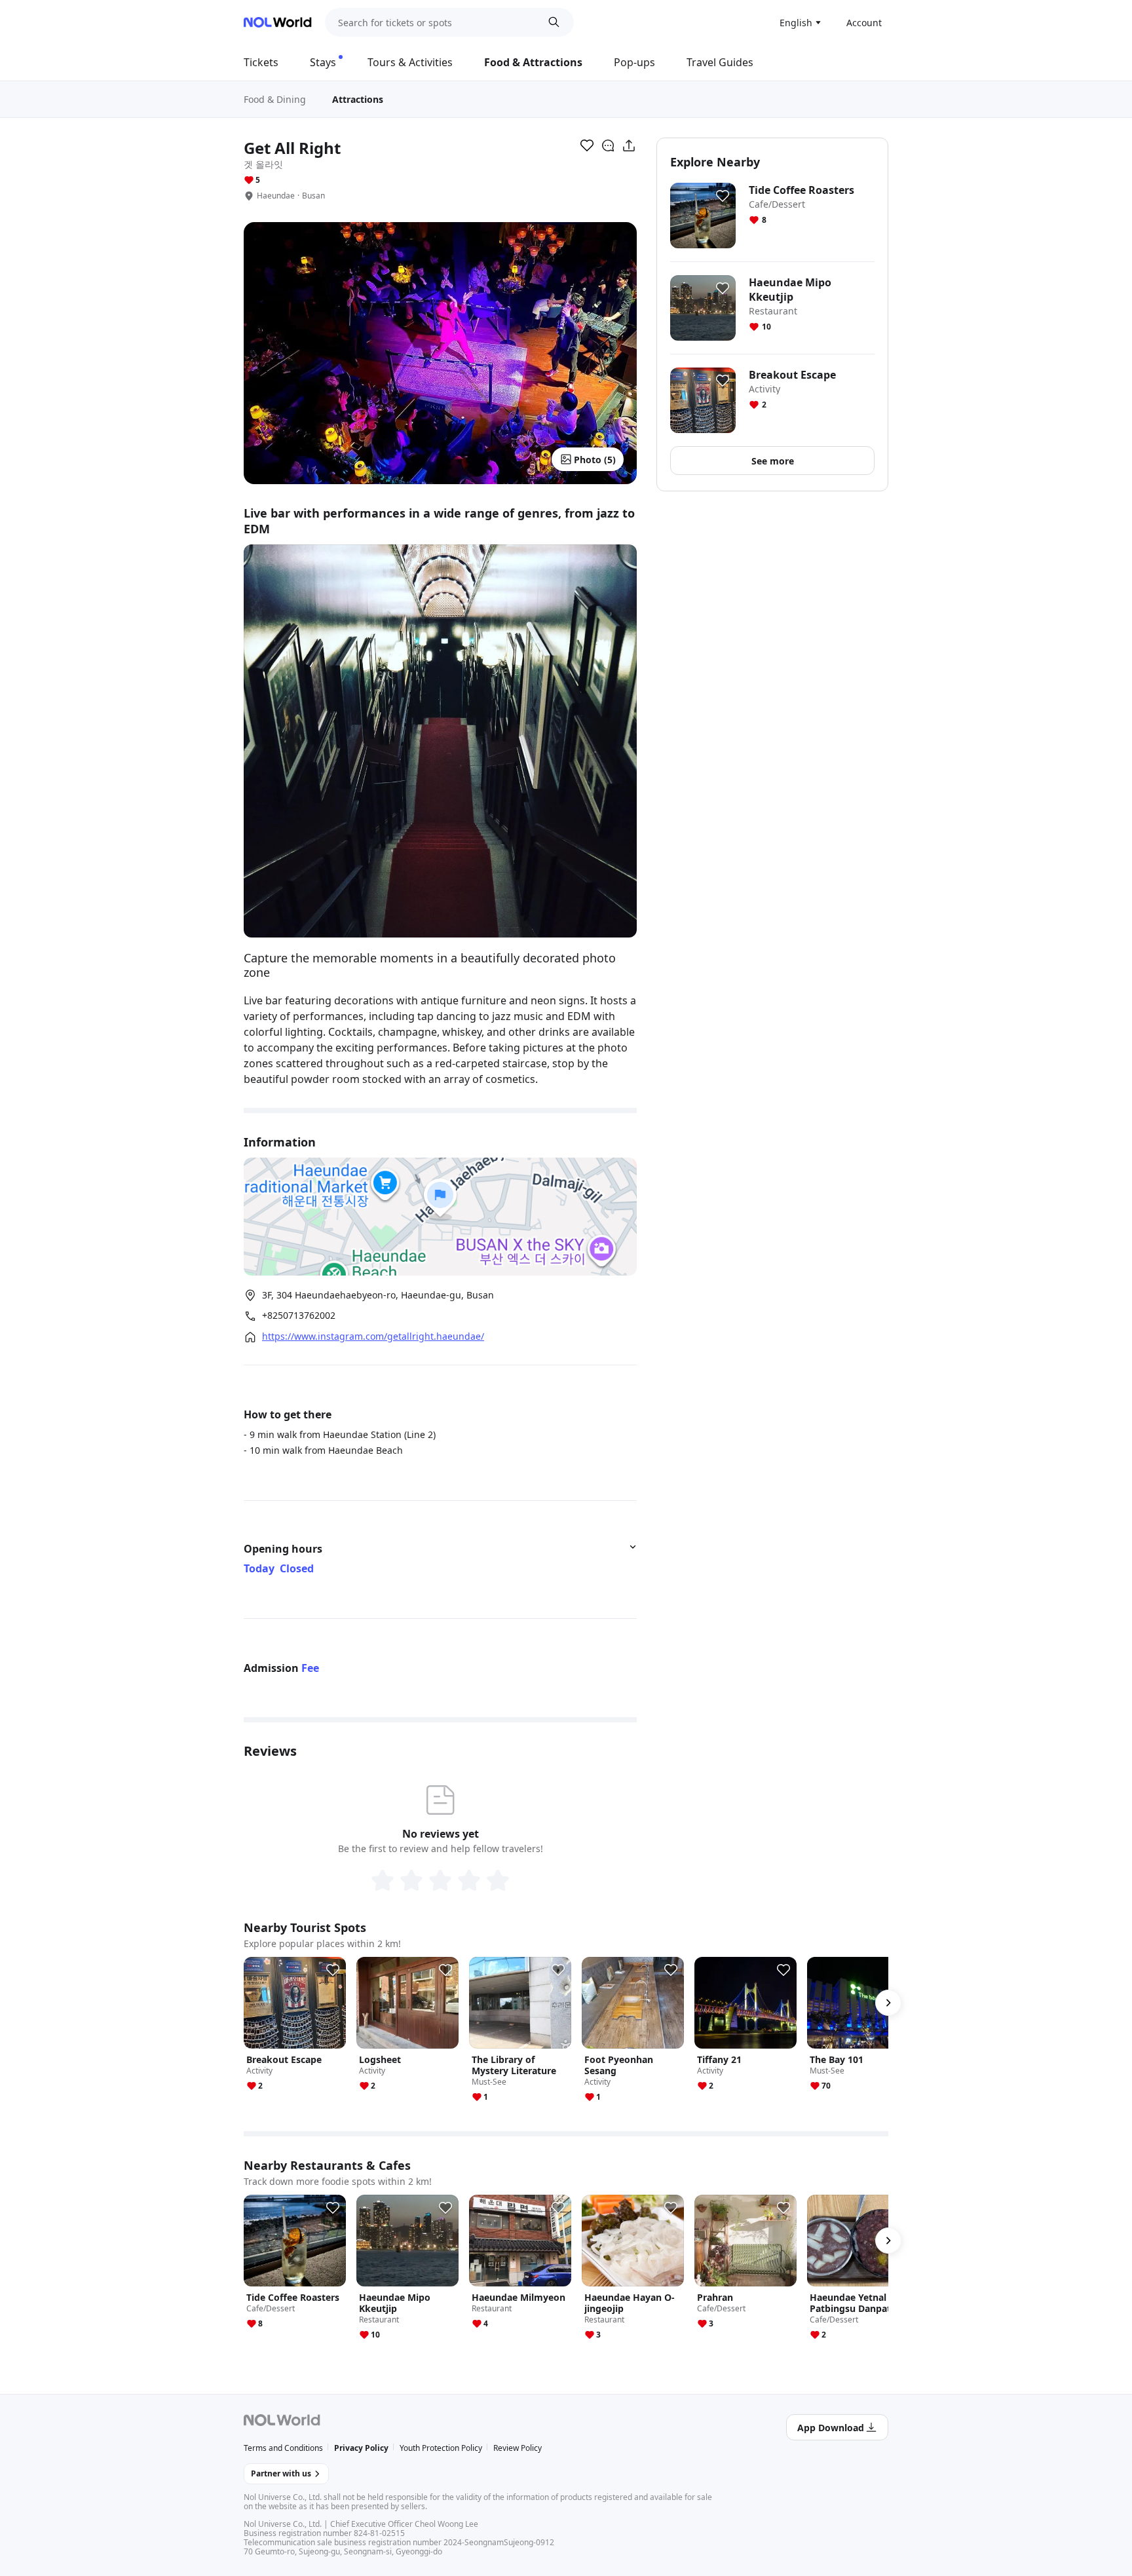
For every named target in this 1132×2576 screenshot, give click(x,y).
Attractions (358, 99)
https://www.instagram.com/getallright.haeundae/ (373, 1336)
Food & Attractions (533, 62)
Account (864, 23)
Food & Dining (275, 99)
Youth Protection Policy (441, 2448)
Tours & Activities (410, 62)
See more (773, 461)
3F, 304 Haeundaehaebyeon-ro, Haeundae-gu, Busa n (378, 1295)
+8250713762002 (299, 1316)
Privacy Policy (361, 2448)
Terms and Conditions (283, 2448)
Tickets (261, 62)
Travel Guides (720, 62)
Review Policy (518, 2448)
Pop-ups (634, 62)
